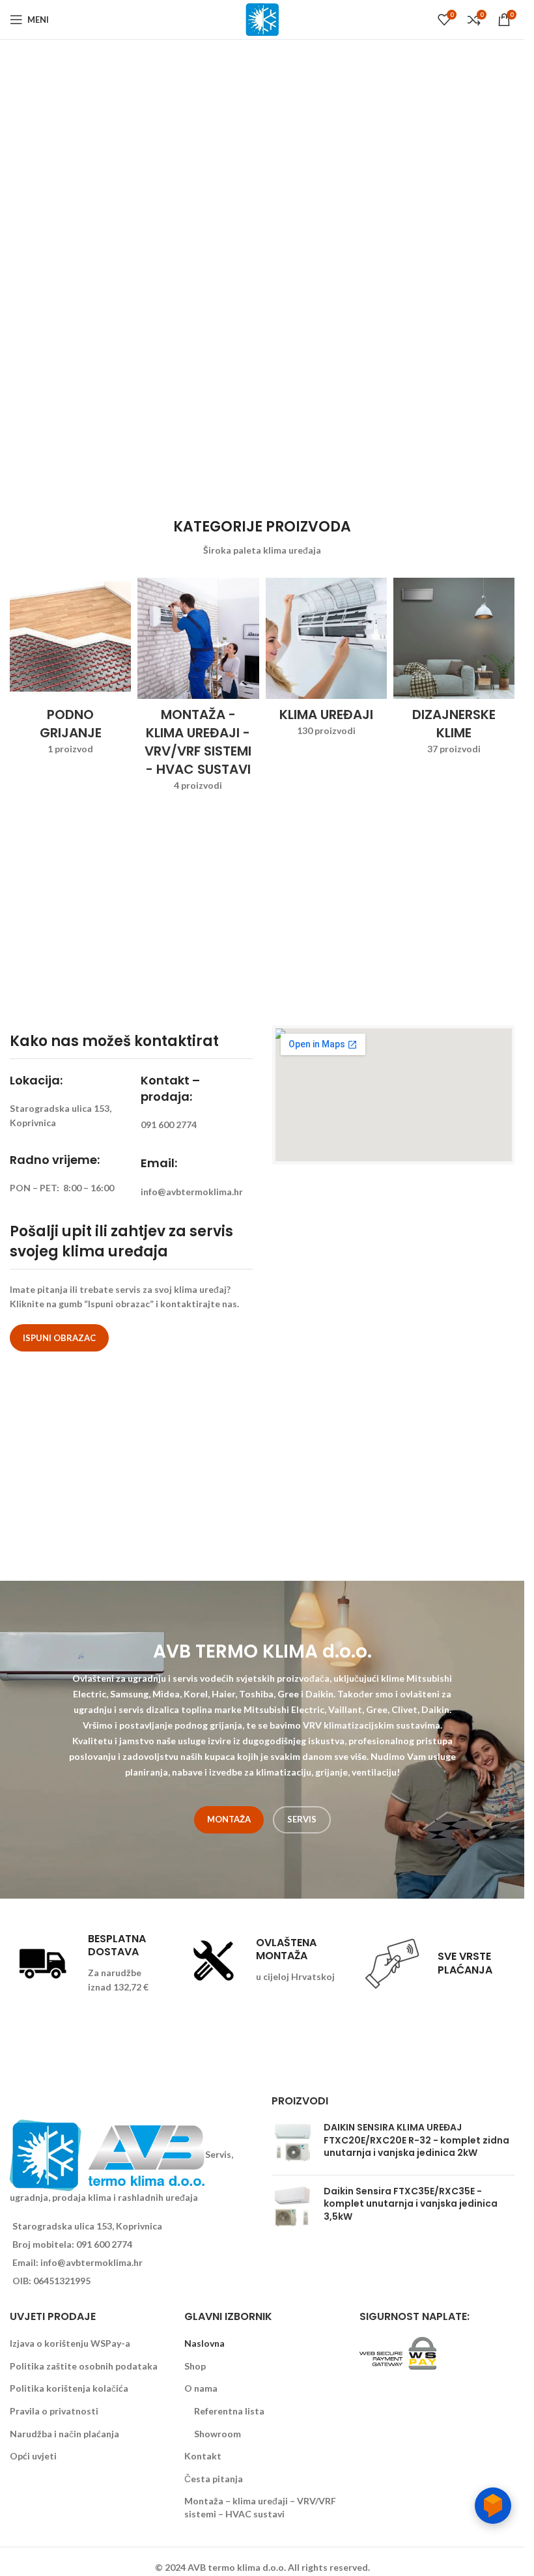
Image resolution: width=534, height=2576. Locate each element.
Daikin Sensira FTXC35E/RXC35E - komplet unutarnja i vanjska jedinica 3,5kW (411, 2204)
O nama (201, 2388)
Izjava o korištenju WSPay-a (70, 2343)
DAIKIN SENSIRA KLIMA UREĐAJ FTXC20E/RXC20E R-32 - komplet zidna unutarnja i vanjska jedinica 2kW (416, 2140)
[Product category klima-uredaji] (326, 661)
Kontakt (203, 2456)
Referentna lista (229, 2411)
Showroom (218, 2434)
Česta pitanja (214, 2479)
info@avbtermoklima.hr (91, 2262)
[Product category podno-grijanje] (70, 671)
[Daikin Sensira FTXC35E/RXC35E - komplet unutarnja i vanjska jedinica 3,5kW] (293, 2207)
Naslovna (204, 2343)
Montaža (229, 1819)
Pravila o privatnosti (54, 2411)
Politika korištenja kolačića (69, 2388)
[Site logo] (262, 19)
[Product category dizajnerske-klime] (454, 671)
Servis (302, 1819)
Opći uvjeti (33, 2456)
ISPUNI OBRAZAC (59, 1338)
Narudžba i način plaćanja (64, 2434)
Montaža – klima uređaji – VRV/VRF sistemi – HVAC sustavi (260, 2507)
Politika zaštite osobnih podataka (84, 2366)
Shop (195, 2366)
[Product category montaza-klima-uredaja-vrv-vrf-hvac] (198, 689)
